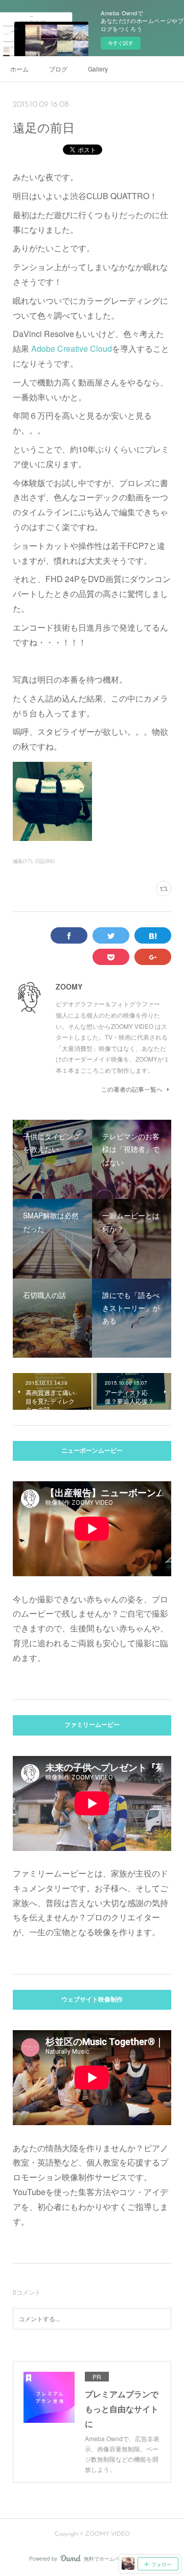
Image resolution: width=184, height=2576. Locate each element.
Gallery (98, 69)
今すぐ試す (121, 43)
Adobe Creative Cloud (72, 348)
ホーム (19, 69)
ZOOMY (69, 986)
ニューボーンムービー (92, 1451)
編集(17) (22, 861)
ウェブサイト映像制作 (92, 2000)
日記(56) (45, 861)
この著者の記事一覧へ (132, 1089)
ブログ (58, 69)
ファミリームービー (92, 1725)
